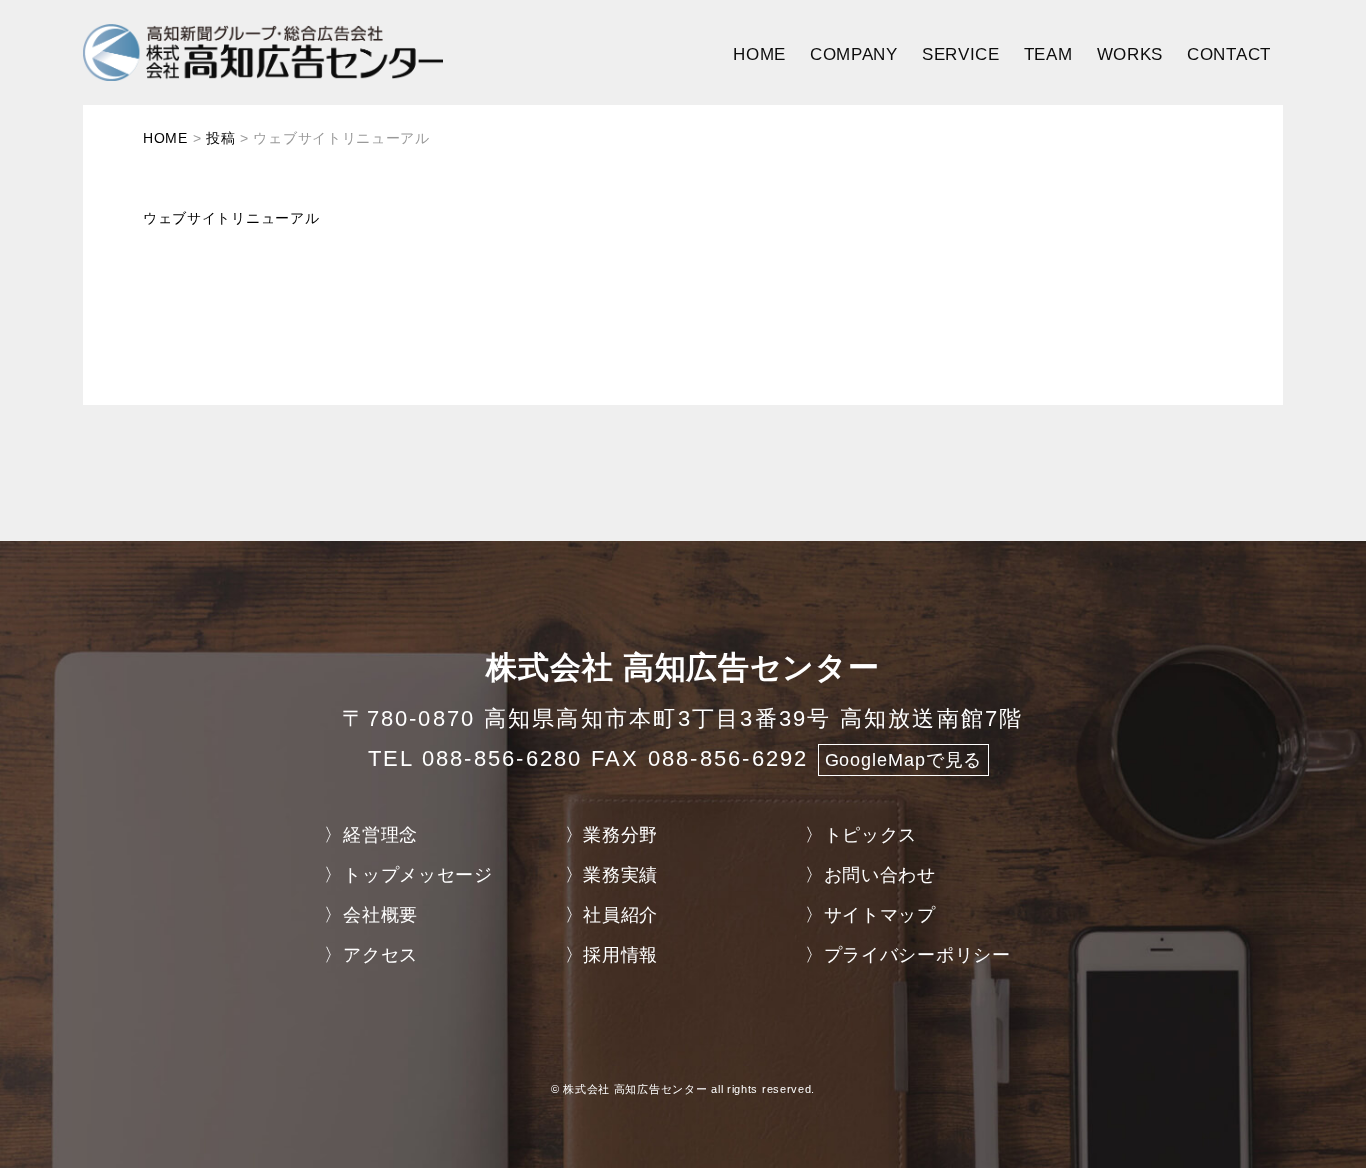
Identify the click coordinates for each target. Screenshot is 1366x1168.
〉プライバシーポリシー (908, 955)
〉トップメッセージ (408, 875)
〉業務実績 (612, 875)
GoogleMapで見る (904, 760)
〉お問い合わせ (870, 875)
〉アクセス (371, 955)
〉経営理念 (371, 835)
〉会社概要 (371, 915)
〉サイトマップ (870, 915)
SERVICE (961, 54)
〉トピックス (861, 835)
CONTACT (1229, 54)
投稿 (220, 138)
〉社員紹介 (612, 915)
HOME (759, 54)
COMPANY (854, 54)
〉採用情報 (612, 955)
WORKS (1130, 54)
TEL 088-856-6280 (475, 758)
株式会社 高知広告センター (635, 1089)
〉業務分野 (612, 835)
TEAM (1048, 54)
